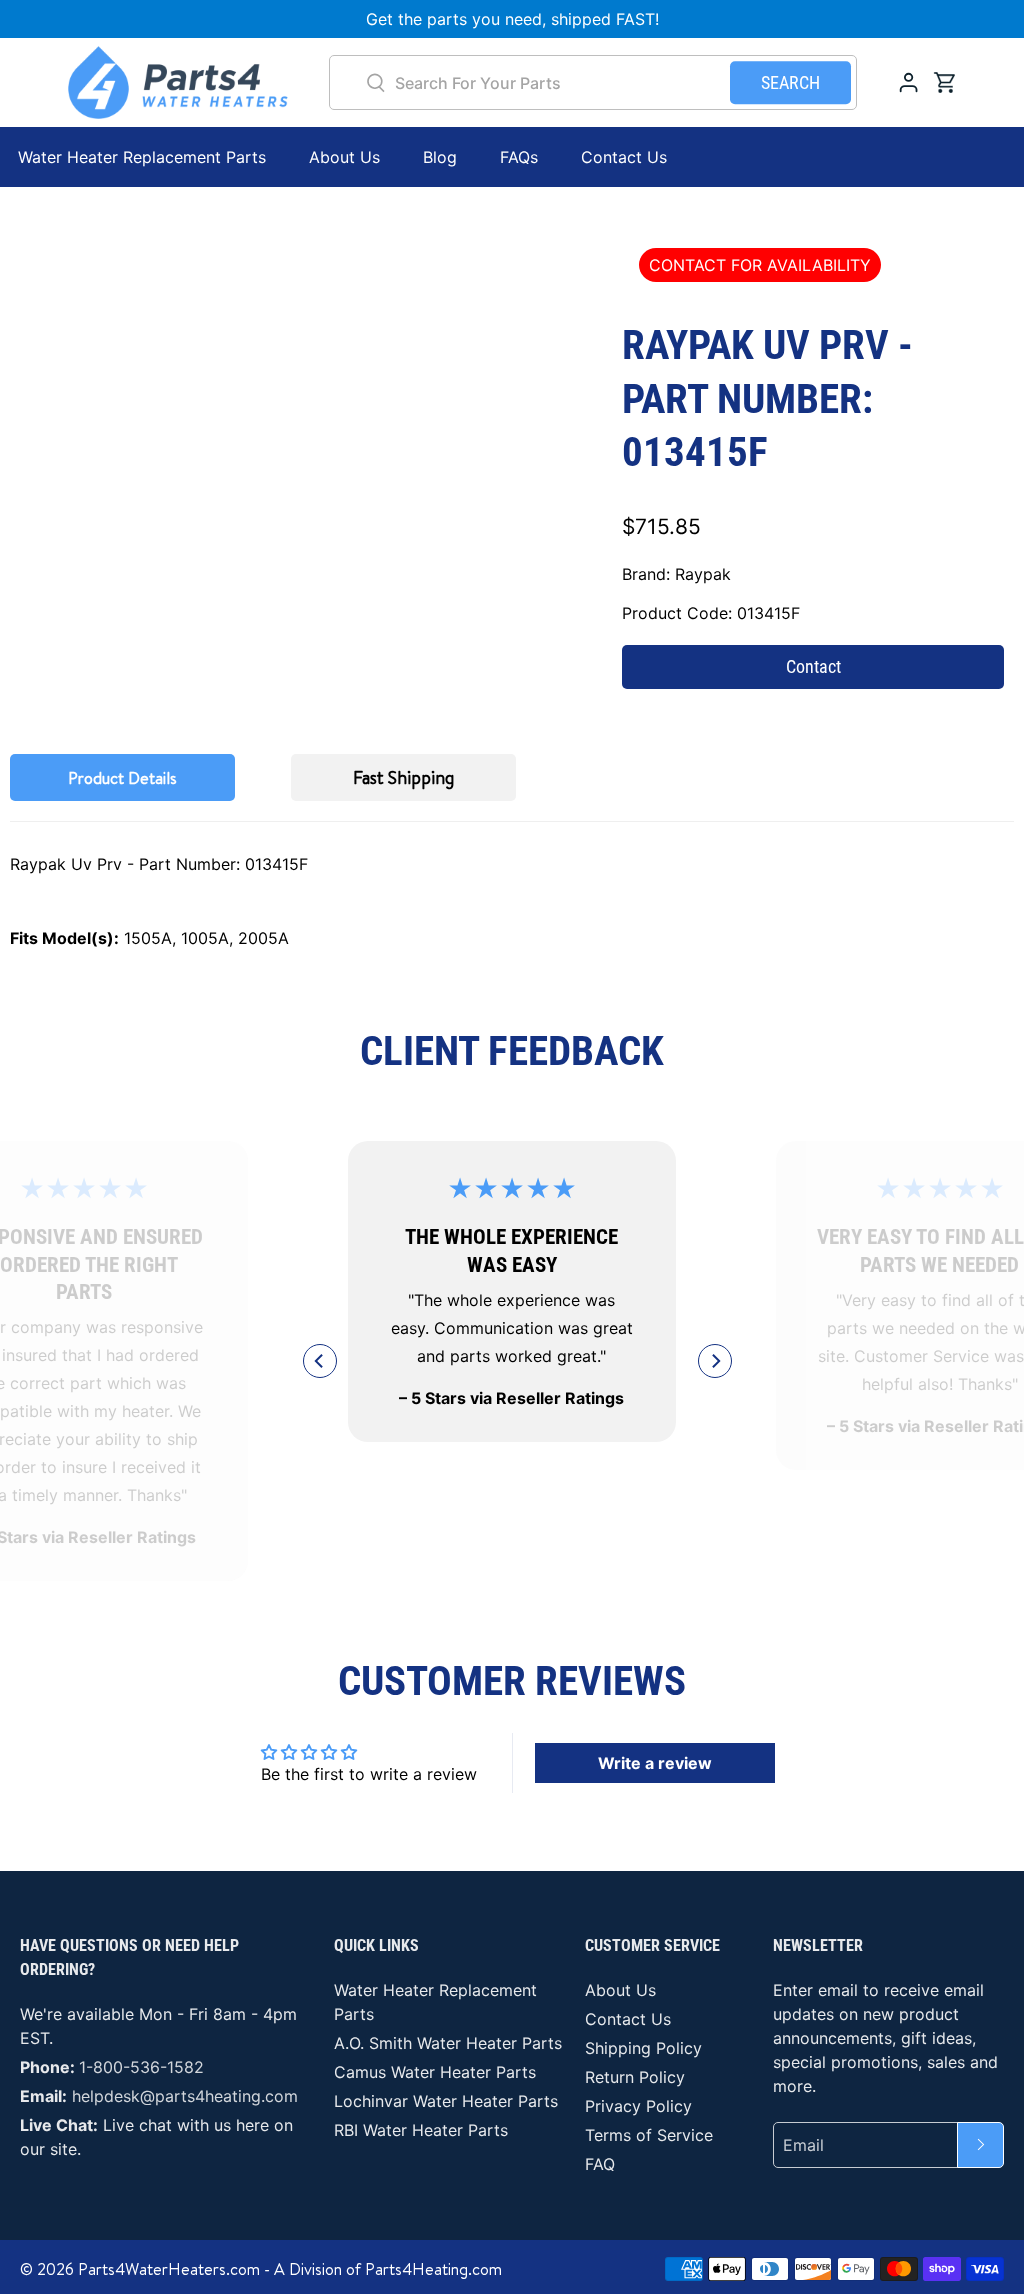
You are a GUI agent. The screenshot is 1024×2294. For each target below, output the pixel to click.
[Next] (715, 1361)
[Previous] (320, 1361)
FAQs (519, 157)
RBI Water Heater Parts (421, 2130)
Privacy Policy (638, 2106)
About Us (344, 157)
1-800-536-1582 (141, 2067)
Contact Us (624, 157)
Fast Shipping (403, 777)
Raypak (703, 574)
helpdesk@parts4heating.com (185, 2096)
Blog (440, 157)
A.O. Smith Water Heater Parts (448, 2043)
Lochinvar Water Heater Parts (446, 2101)
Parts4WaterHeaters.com (169, 2269)
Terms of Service (649, 2135)
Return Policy (635, 2077)
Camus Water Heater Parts (435, 2072)
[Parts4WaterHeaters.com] (178, 82)
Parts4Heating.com (433, 2269)
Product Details (122, 778)
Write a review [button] (655, 1763)
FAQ (600, 2164)
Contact (813, 666)
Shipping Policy (643, 2048)
